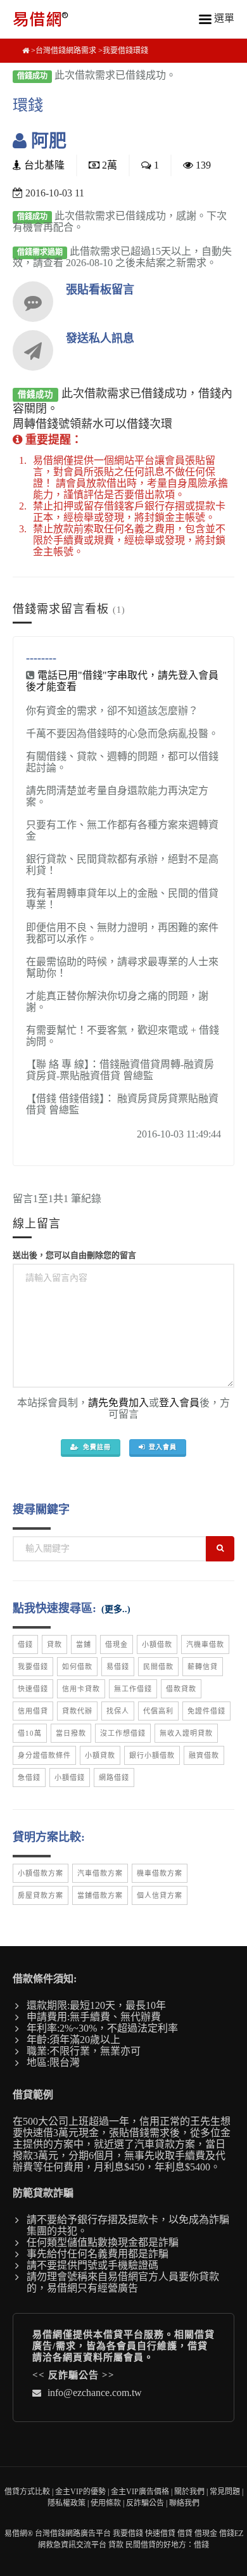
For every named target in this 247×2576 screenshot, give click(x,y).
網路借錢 (114, 1778)
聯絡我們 (184, 2503)
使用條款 (106, 2503)
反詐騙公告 (73, 2375)
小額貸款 (100, 1755)
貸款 (54, 1644)
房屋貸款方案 (41, 1895)
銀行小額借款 (152, 1755)
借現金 (117, 1644)
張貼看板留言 (100, 290)
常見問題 (225, 2492)
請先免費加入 (118, 1403)
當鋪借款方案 (100, 1895)
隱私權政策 (66, 2503)
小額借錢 (70, 1778)
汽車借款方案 (100, 1873)
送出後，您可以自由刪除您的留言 (74, 1255)
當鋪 (84, 1644)
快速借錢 (33, 1689)
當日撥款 (71, 1733)
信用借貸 (33, 1711)
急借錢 (29, 1778)
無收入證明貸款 (186, 1733)
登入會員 (179, 1403)
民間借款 (158, 1667)
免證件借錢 (206, 1711)
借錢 (25, 1644)
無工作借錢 (133, 1689)
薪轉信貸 (203, 1667)
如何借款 (77, 1667)
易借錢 (118, 1667)
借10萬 (30, 1733)
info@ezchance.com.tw (95, 2393)
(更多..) (116, 1609)
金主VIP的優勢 (80, 2492)
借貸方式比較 (27, 2492)
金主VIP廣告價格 (140, 2492)
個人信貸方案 (160, 1895)
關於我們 (189, 2492)
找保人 (118, 1711)
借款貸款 (181, 1689)
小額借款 (157, 1644)
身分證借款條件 (44, 1755)
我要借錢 (33, 1667)
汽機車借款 (205, 1644)
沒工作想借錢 (123, 1733)
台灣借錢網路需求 (66, 51)
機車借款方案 (160, 1873)
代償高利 (158, 1711)
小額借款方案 (41, 1873)
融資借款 (204, 1755)
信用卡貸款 (81, 1689)
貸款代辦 (77, 1711)
